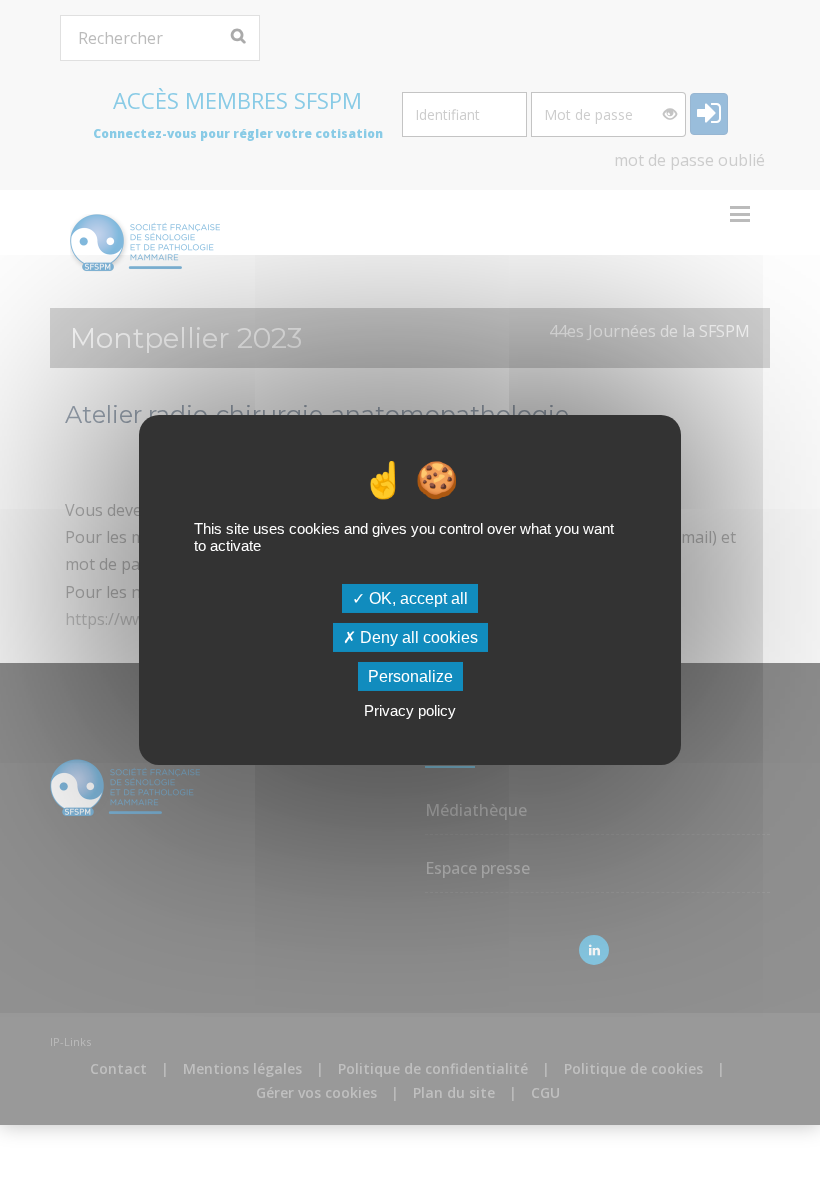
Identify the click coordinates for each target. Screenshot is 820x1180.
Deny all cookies (417, 637)
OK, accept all (416, 597)
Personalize (410, 676)
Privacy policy (410, 710)
